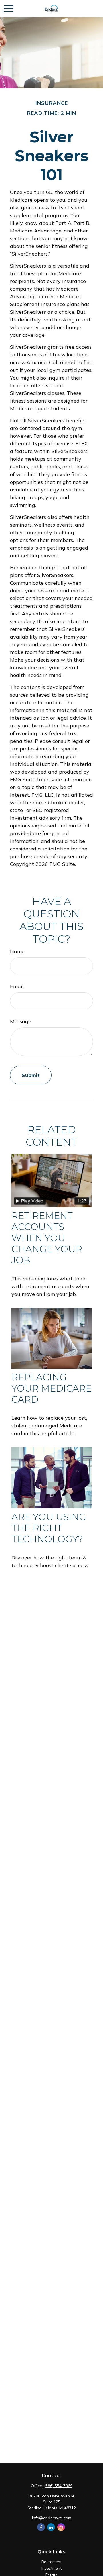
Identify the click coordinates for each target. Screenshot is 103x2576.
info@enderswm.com (52, 2518)
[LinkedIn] (51, 2527)
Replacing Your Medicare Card (51, 1388)
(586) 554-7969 (58, 2486)
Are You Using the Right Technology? (49, 1528)
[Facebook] (41, 2527)
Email (17, 986)
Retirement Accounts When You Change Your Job (47, 1238)
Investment (51, 2568)
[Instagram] (61, 2527)
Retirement (51, 2562)
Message (21, 1021)
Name (17, 951)
